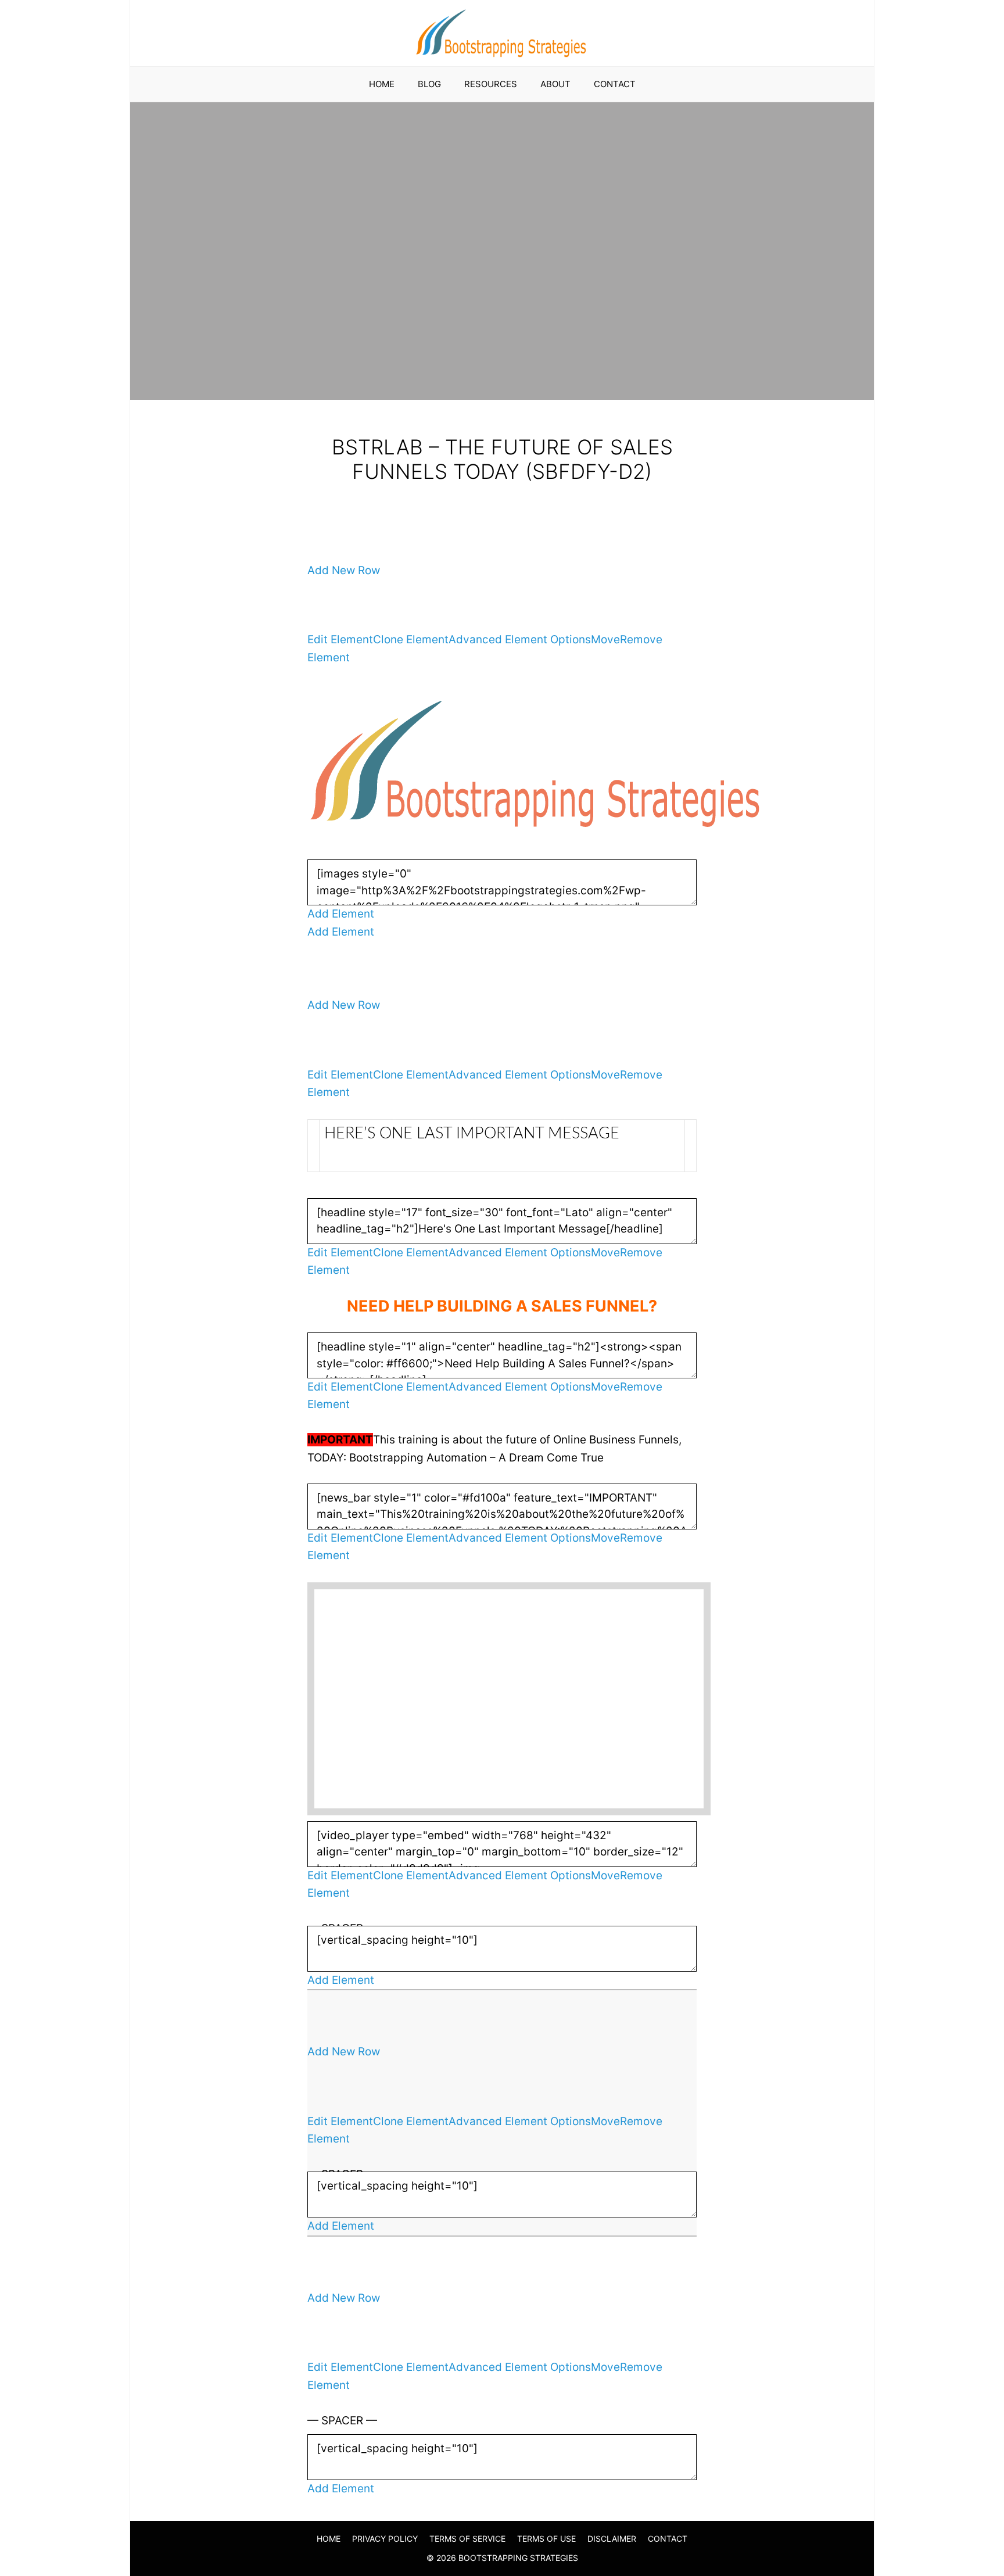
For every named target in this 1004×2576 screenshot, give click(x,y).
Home (382, 84)
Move (605, 639)
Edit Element (340, 639)
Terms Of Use (546, 2539)
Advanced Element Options (520, 639)
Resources (491, 84)
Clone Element (411, 639)
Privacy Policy (385, 2539)
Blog (429, 84)
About (555, 84)
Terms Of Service (467, 2539)
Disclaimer (612, 2539)
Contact (615, 84)
